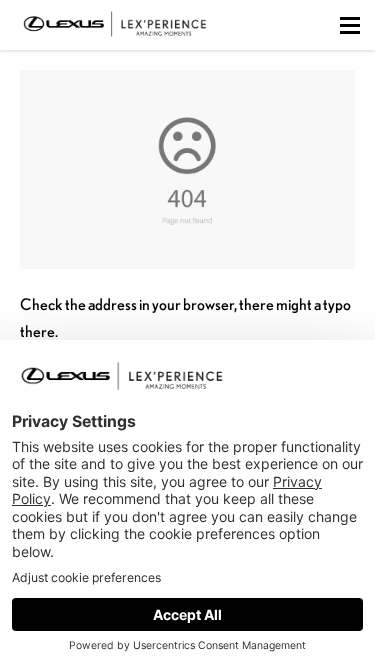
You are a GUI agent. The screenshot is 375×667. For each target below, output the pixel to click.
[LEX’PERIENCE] (115, 40)
